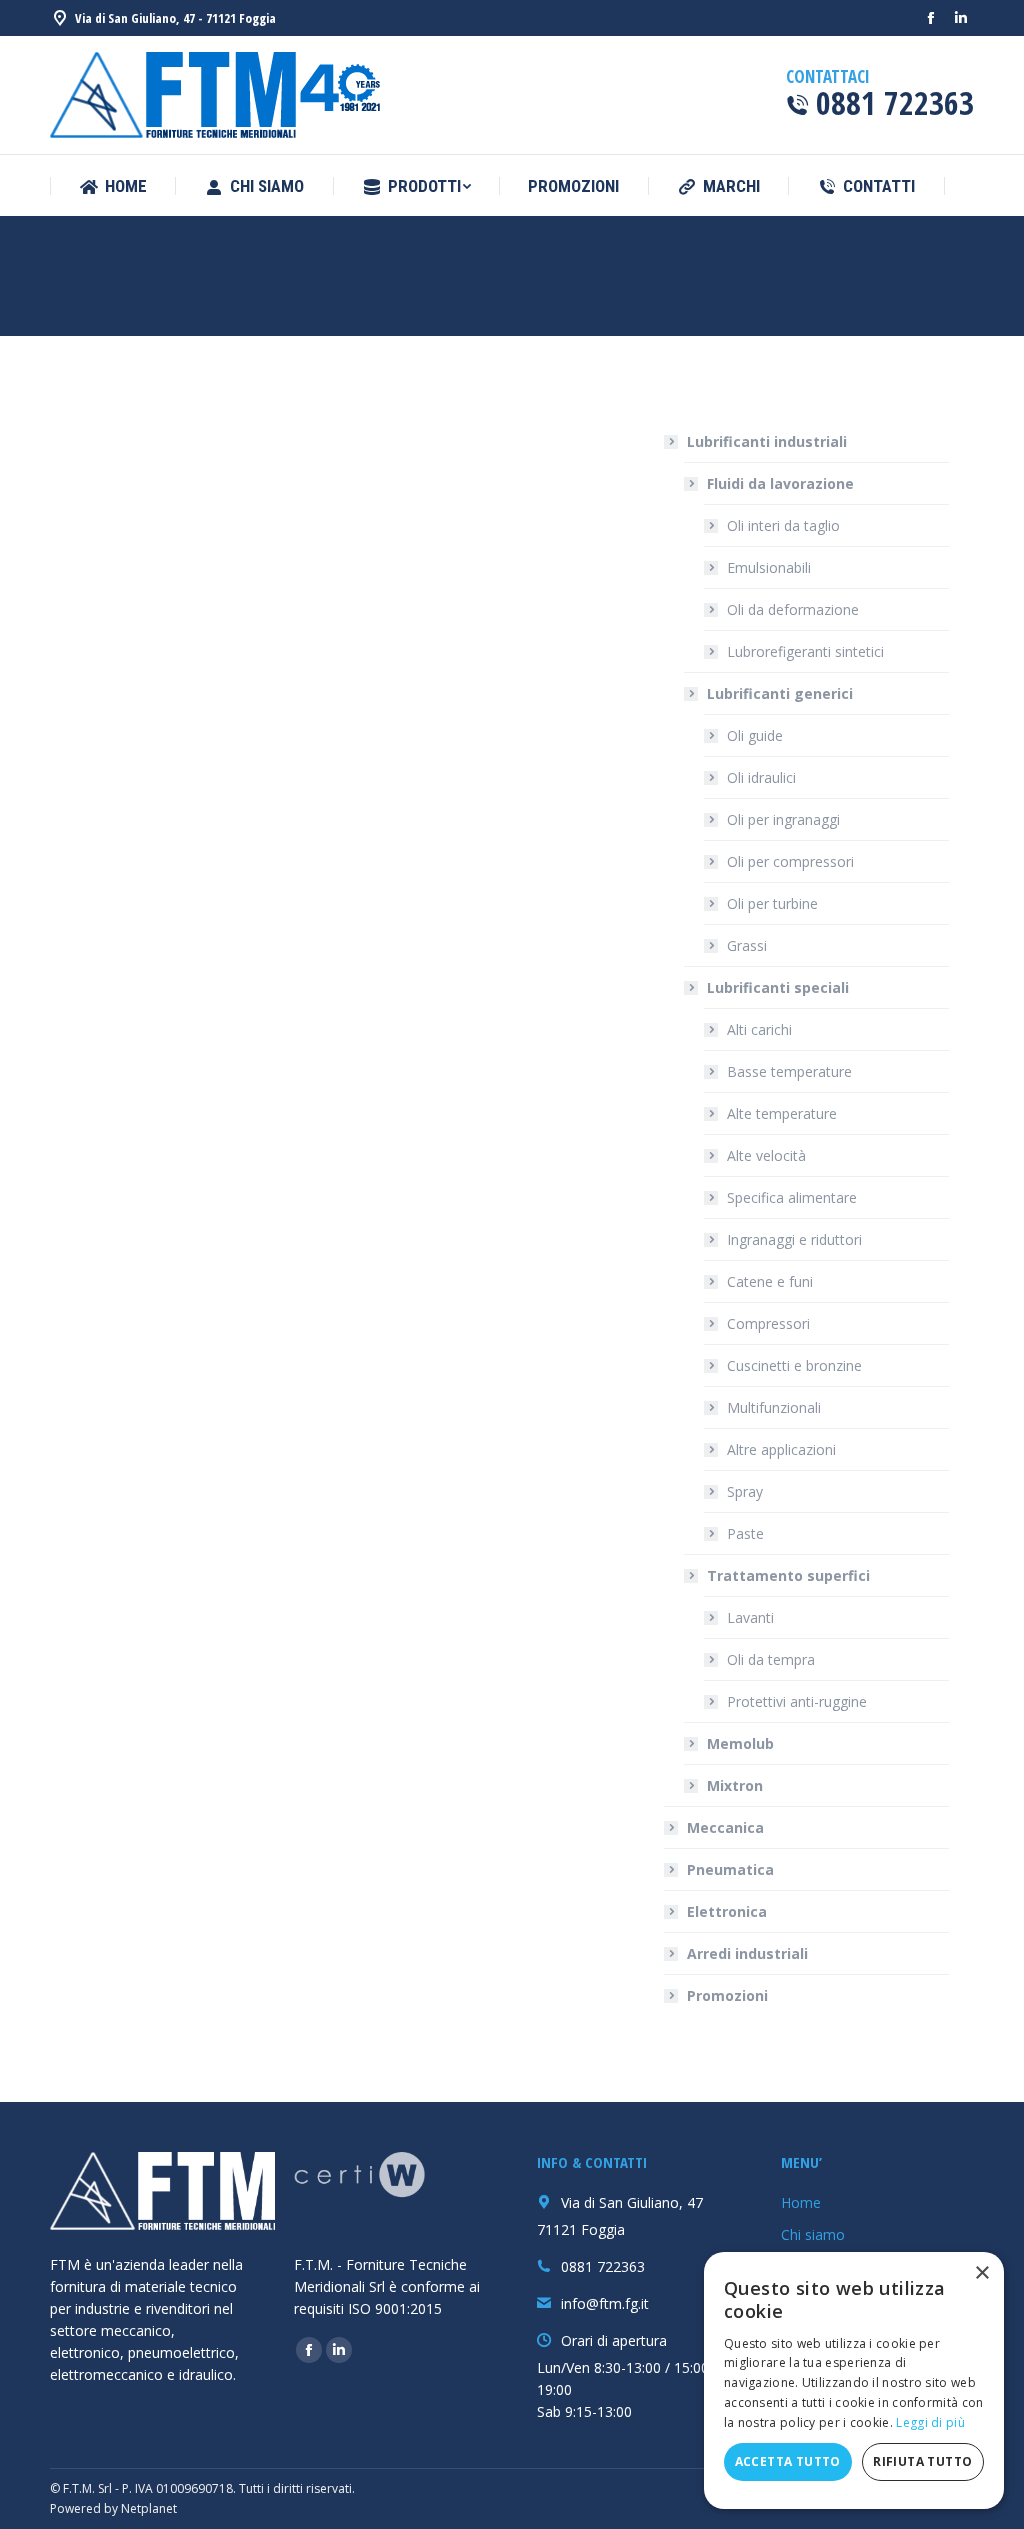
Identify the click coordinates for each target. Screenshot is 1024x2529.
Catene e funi (770, 1281)
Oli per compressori (790, 861)
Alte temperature (782, 1113)
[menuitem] (113, 186)
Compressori (768, 1323)
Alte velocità (766, 1155)
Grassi (747, 945)
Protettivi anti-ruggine (797, 1701)
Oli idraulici (761, 777)
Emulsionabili (769, 567)
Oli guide (755, 735)
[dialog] (854, 2380)
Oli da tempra (771, 1659)
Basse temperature (789, 1071)
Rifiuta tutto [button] (922, 2461)
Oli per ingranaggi (783, 819)
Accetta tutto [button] (788, 2461)
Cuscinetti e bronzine (794, 1365)
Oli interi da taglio (783, 525)
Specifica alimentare (792, 1197)
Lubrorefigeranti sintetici (805, 651)
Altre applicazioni (781, 1449)
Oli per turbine (772, 903)
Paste (745, 1533)
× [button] (981, 2273)
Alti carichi (759, 1029)
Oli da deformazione (793, 609)
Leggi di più (930, 2422)
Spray (745, 1491)
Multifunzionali (774, 1407)
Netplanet (149, 2508)
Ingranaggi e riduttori (794, 1239)
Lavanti (750, 1617)
